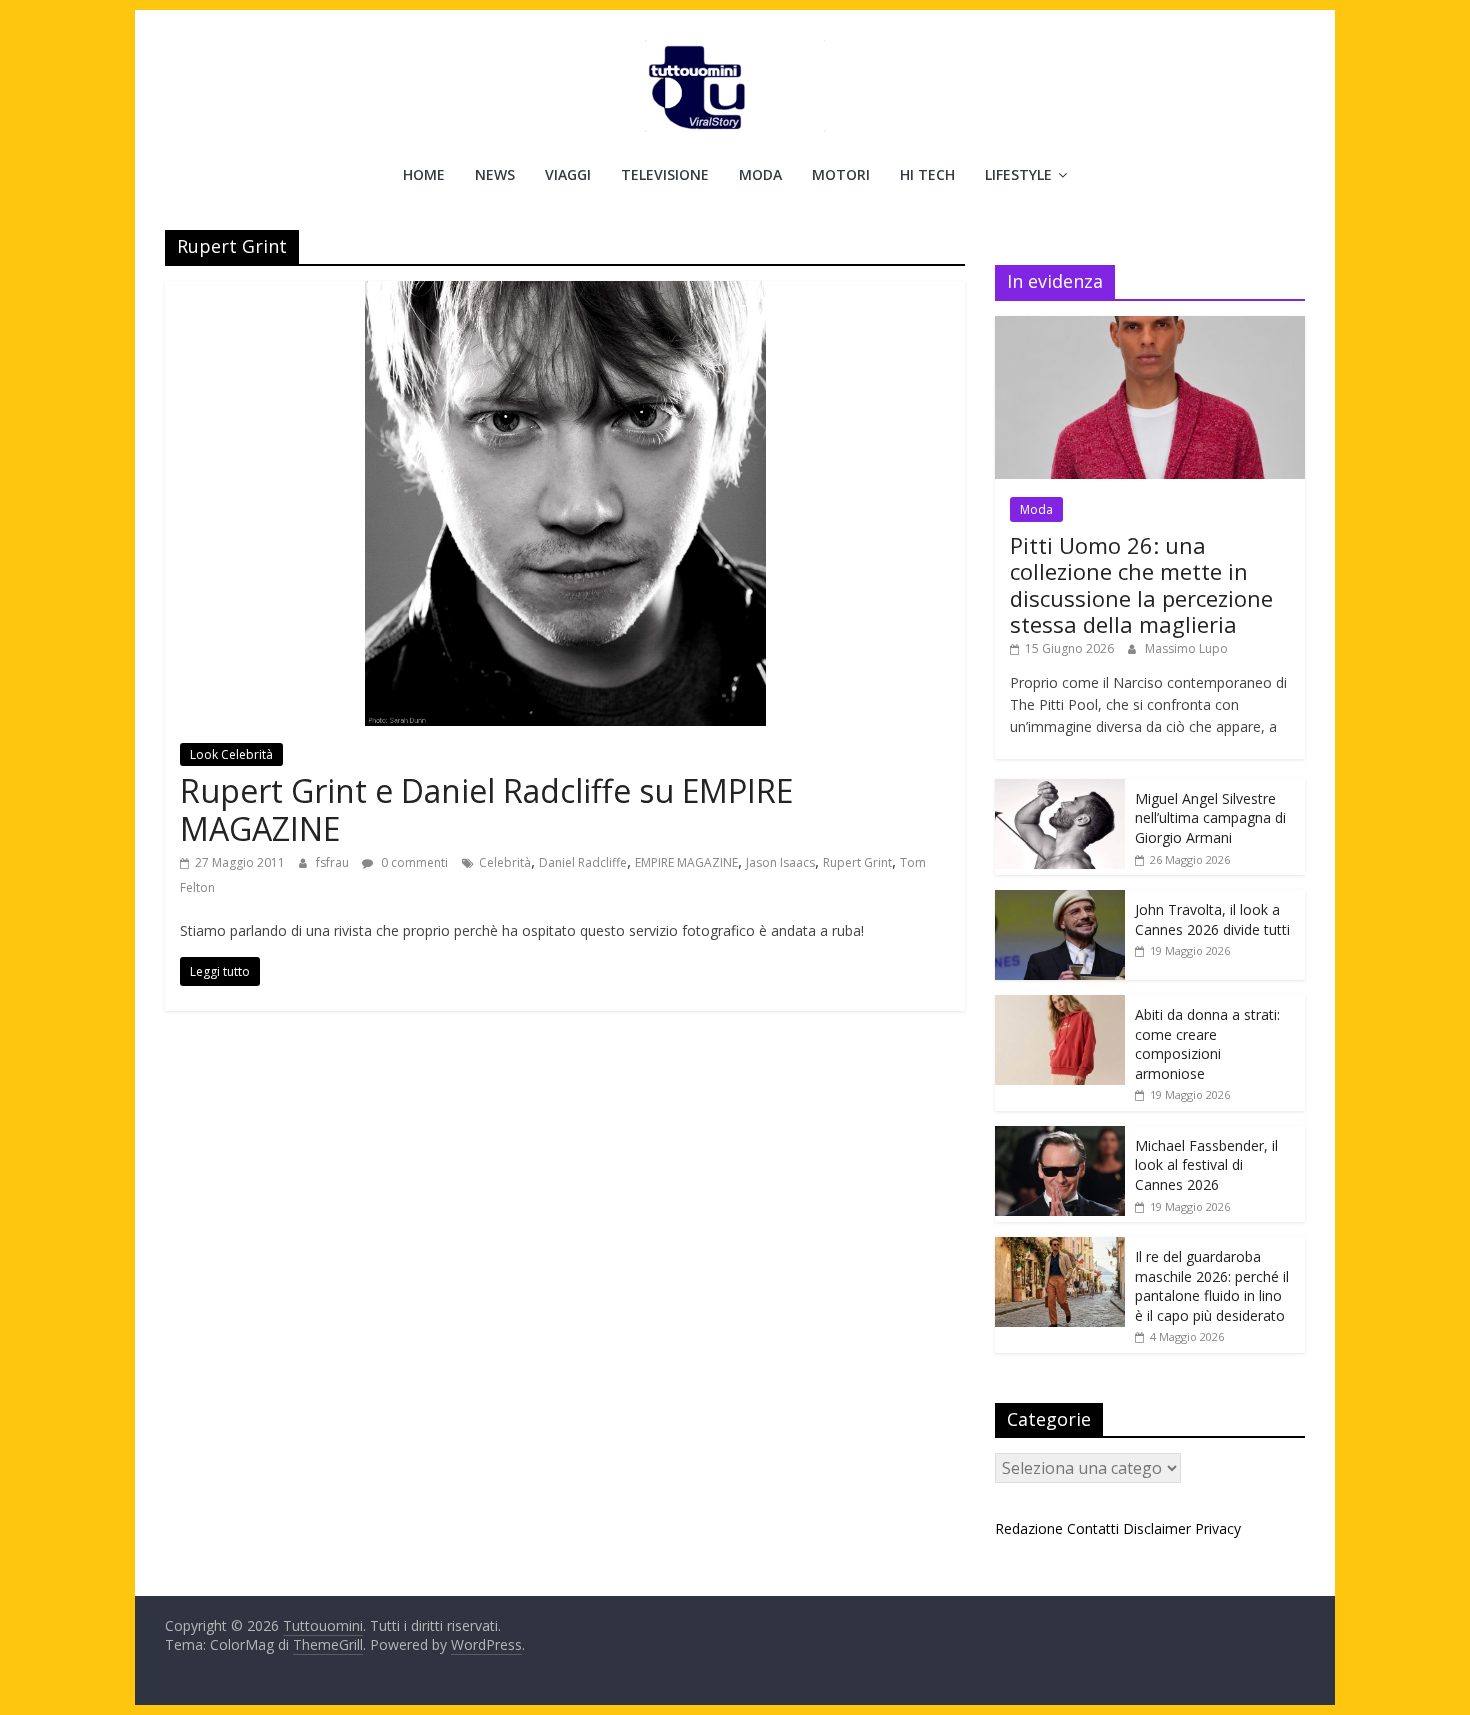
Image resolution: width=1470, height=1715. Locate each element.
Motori (841, 174)
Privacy (1218, 1528)
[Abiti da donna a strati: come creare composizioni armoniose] (1060, 1005)
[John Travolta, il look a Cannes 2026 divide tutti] (1060, 900)
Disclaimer (1157, 1528)
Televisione (665, 174)
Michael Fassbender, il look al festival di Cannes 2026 (1206, 1165)
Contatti (1093, 1528)
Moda (760, 174)
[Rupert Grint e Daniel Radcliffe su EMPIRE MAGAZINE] (565, 293)
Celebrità (505, 862)
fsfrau (334, 862)
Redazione (1029, 1528)
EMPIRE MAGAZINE (686, 862)
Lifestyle (1018, 174)
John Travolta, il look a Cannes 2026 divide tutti (1212, 919)
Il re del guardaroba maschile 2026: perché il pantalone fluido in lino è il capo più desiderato (1212, 1286)
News (495, 174)
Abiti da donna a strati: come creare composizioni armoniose (1207, 1044)
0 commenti (413, 862)
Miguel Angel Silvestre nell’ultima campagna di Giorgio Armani (1210, 818)
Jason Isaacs (780, 862)
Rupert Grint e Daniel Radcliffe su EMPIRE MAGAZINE (486, 809)
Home (424, 174)
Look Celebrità (231, 754)
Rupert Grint (857, 862)
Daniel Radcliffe (583, 862)
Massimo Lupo (1186, 648)
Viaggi (568, 174)
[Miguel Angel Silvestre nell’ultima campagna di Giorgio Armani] (1060, 789)
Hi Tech (927, 174)
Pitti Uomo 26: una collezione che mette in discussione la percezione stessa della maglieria (1141, 584)
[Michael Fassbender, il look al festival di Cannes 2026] (1060, 1136)
